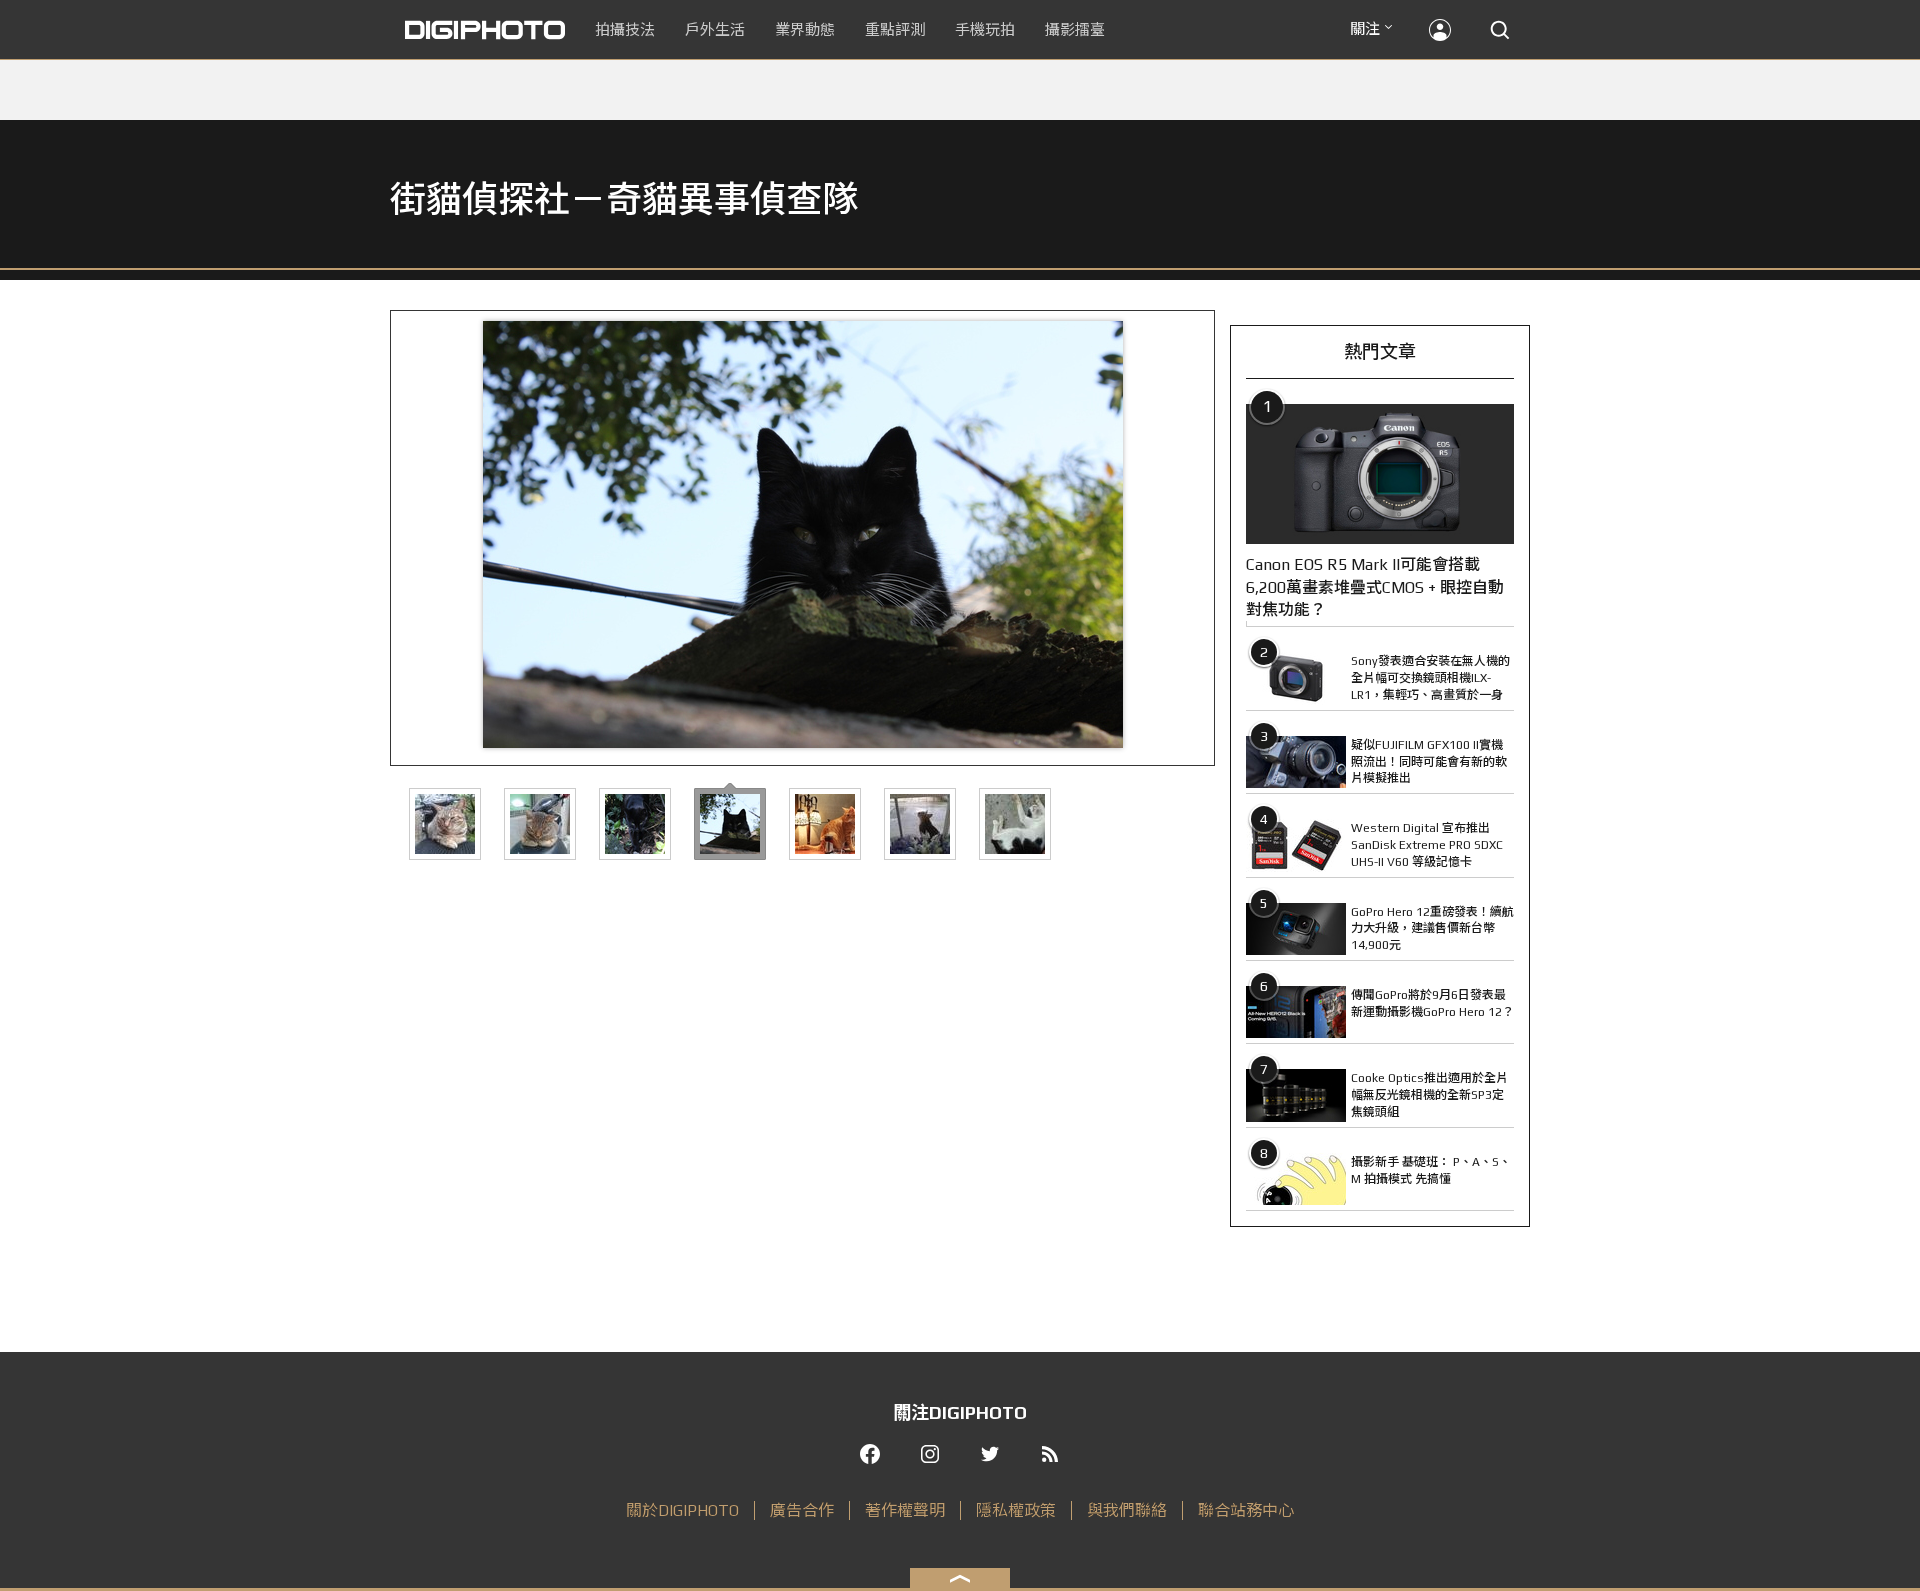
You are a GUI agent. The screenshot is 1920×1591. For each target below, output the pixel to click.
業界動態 (805, 29)
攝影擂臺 (1075, 29)
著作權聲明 (905, 1510)
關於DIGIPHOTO (682, 1510)
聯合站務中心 (1246, 1510)
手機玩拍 (985, 29)
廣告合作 (802, 1510)
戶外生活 (715, 29)
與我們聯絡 (1127, 1510)
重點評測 (895, 29)
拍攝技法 (625, 29)
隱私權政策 (1016, 1510)
